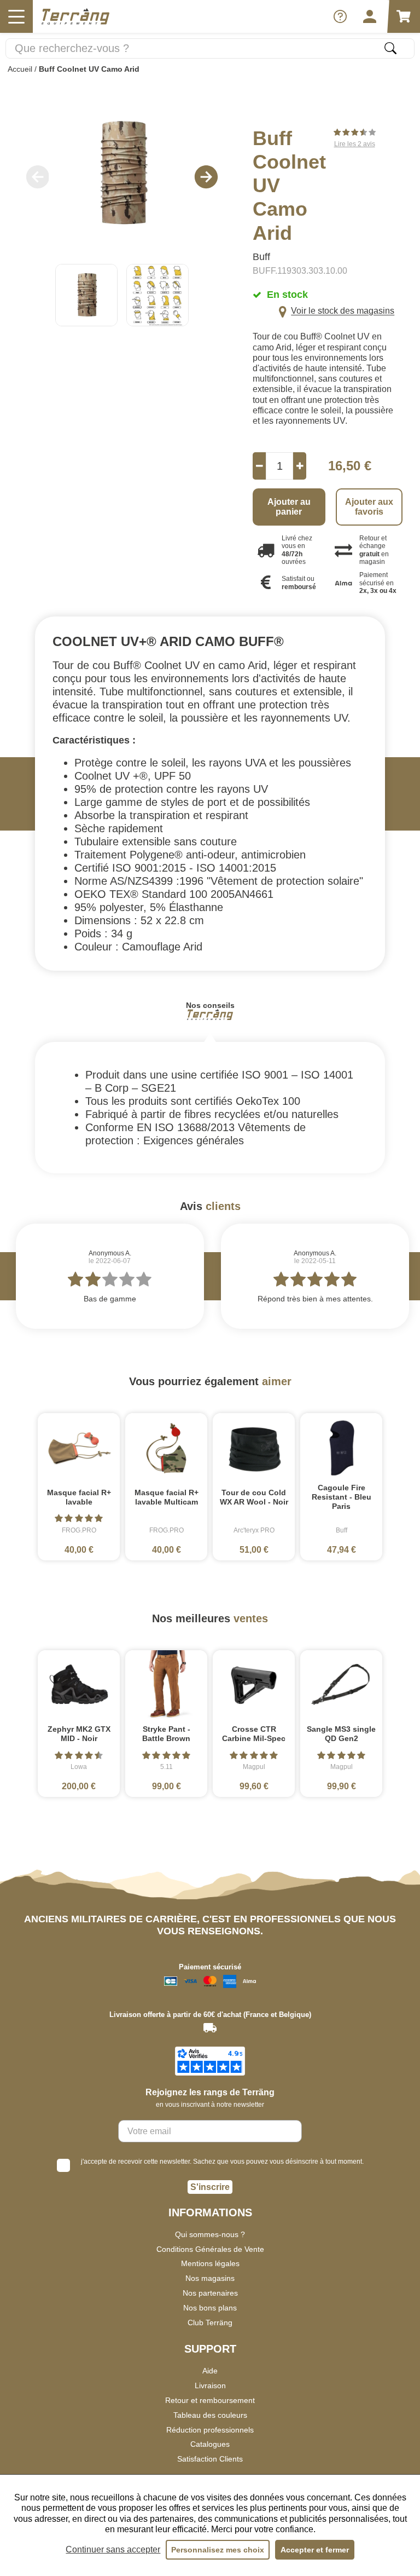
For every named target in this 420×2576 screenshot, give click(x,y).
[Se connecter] (370, 16)
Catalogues (210, 2444)
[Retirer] (259, 466)
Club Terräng (210, 2323)
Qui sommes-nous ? (210, 2234)
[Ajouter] (300, 466)
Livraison (210, 2385)
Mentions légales (210, 2263)
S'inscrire (210, 2187)
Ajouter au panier (289, 507)
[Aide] (340, 16)
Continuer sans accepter (113, 2549)
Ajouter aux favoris (369, 507)
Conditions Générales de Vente (210, 2249)
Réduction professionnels (210, 2430)
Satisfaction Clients (210, 2459)
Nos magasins (210, 2278)
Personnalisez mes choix (218, 2550)
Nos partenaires (210, 2293)
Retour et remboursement (210, 2400)
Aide (210, 2371)
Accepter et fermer (315, 2550)
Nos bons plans (210, 2308)
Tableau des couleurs (210, 2415)
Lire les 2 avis (355, 144)
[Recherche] (390, 48)
